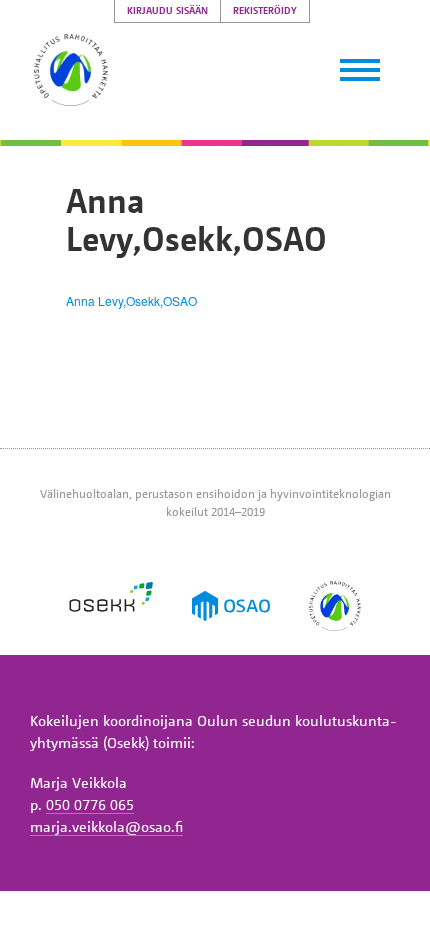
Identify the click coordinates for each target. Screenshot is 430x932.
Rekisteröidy (265, 10)
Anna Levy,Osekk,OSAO (131, 300)
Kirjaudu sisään (167, 10)
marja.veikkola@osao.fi (106, 826)
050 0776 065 (90, 804)
